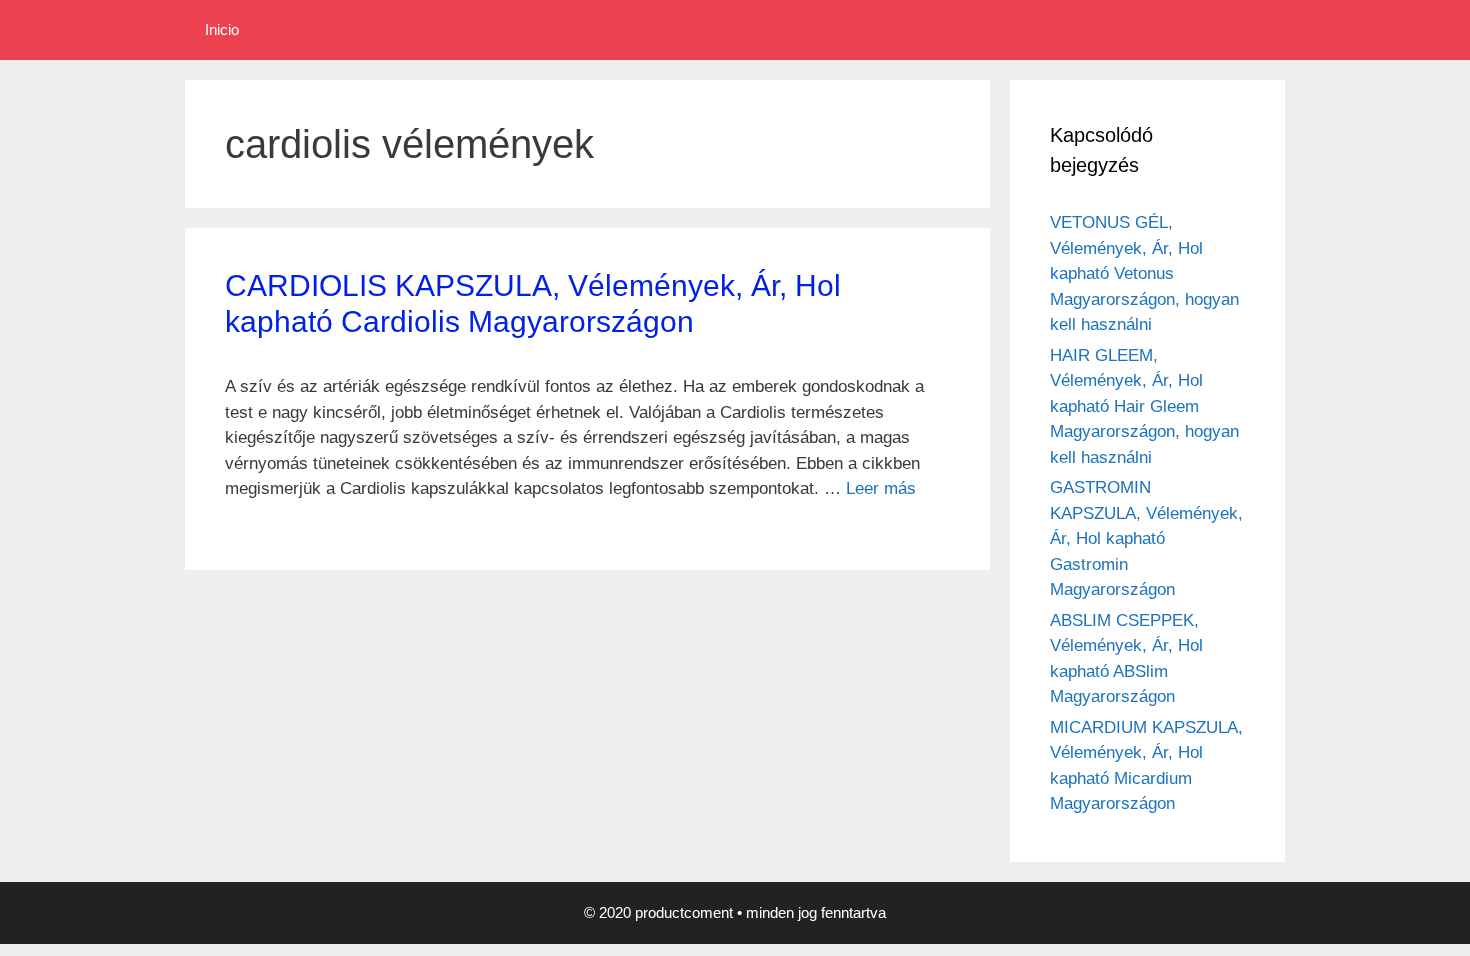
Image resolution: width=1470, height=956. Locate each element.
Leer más (881, 488)
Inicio (222, 29)
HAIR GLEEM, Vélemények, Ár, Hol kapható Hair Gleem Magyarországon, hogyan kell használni (1144, 406)
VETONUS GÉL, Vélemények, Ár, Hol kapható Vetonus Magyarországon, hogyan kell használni (1144, 273)
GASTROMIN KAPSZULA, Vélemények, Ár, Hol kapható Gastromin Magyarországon (1146, 538)
